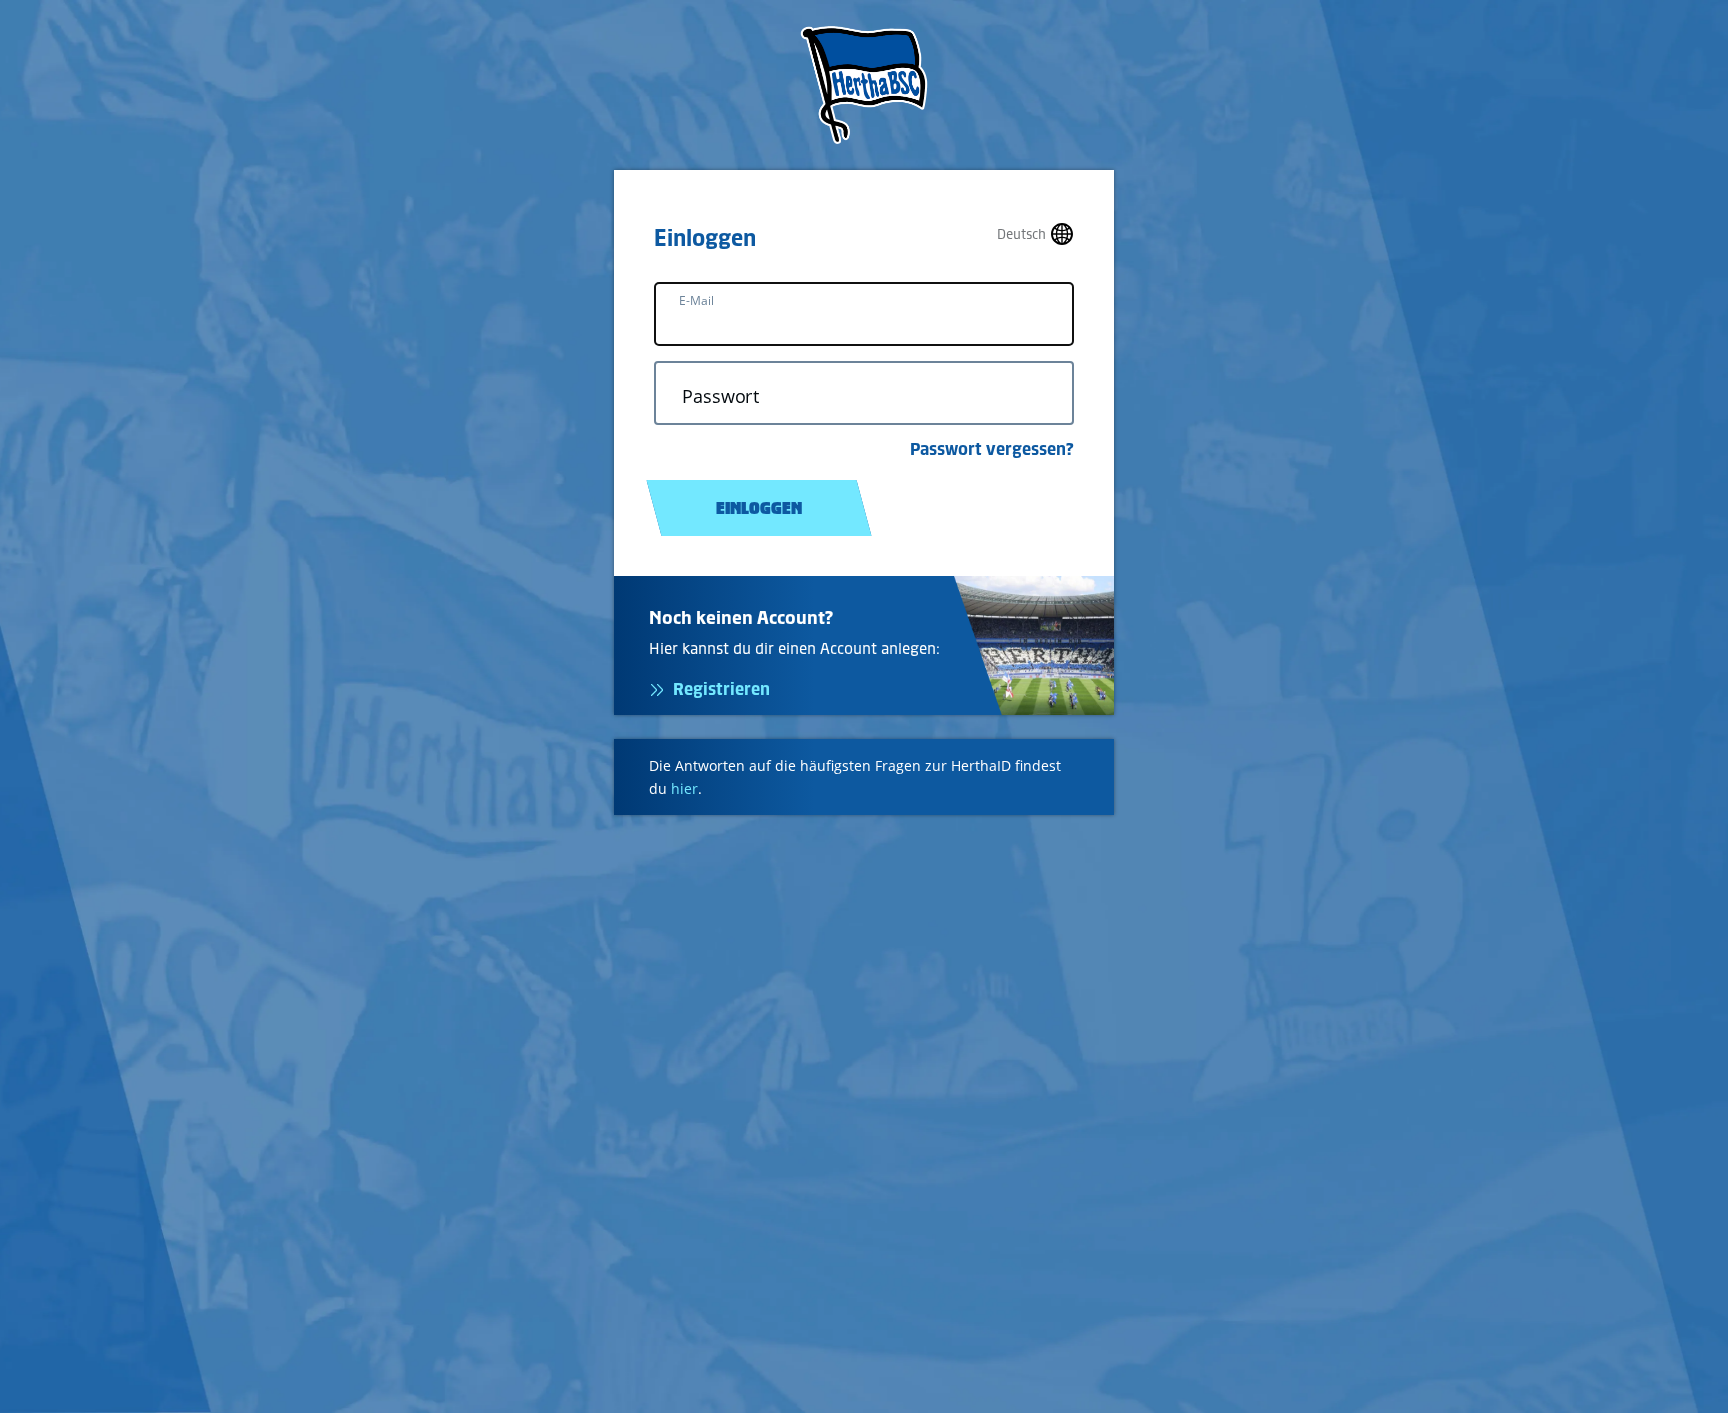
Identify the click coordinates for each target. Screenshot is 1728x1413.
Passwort (720, 396)
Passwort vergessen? (992, 449)
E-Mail (696, 300)
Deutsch (1021, 234)
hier (684, 788)
